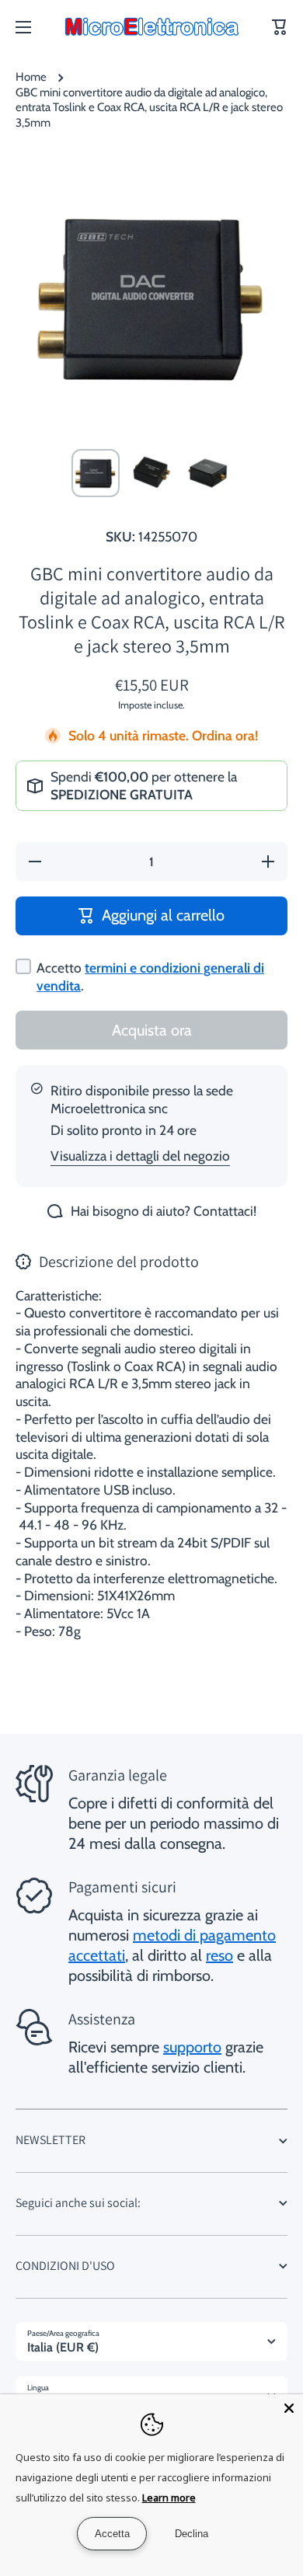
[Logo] (151, 27)
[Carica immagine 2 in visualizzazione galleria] (151, 473)
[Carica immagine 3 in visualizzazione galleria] (207, 473)
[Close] (289, 2408)
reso (219, 1955)
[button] (280, 27)
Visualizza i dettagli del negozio (140, 1156)
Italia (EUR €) (63, 2347)
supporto (192, 2047)
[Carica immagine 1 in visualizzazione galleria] (96, 473)
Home (31, 77)
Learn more (169, 2498)
